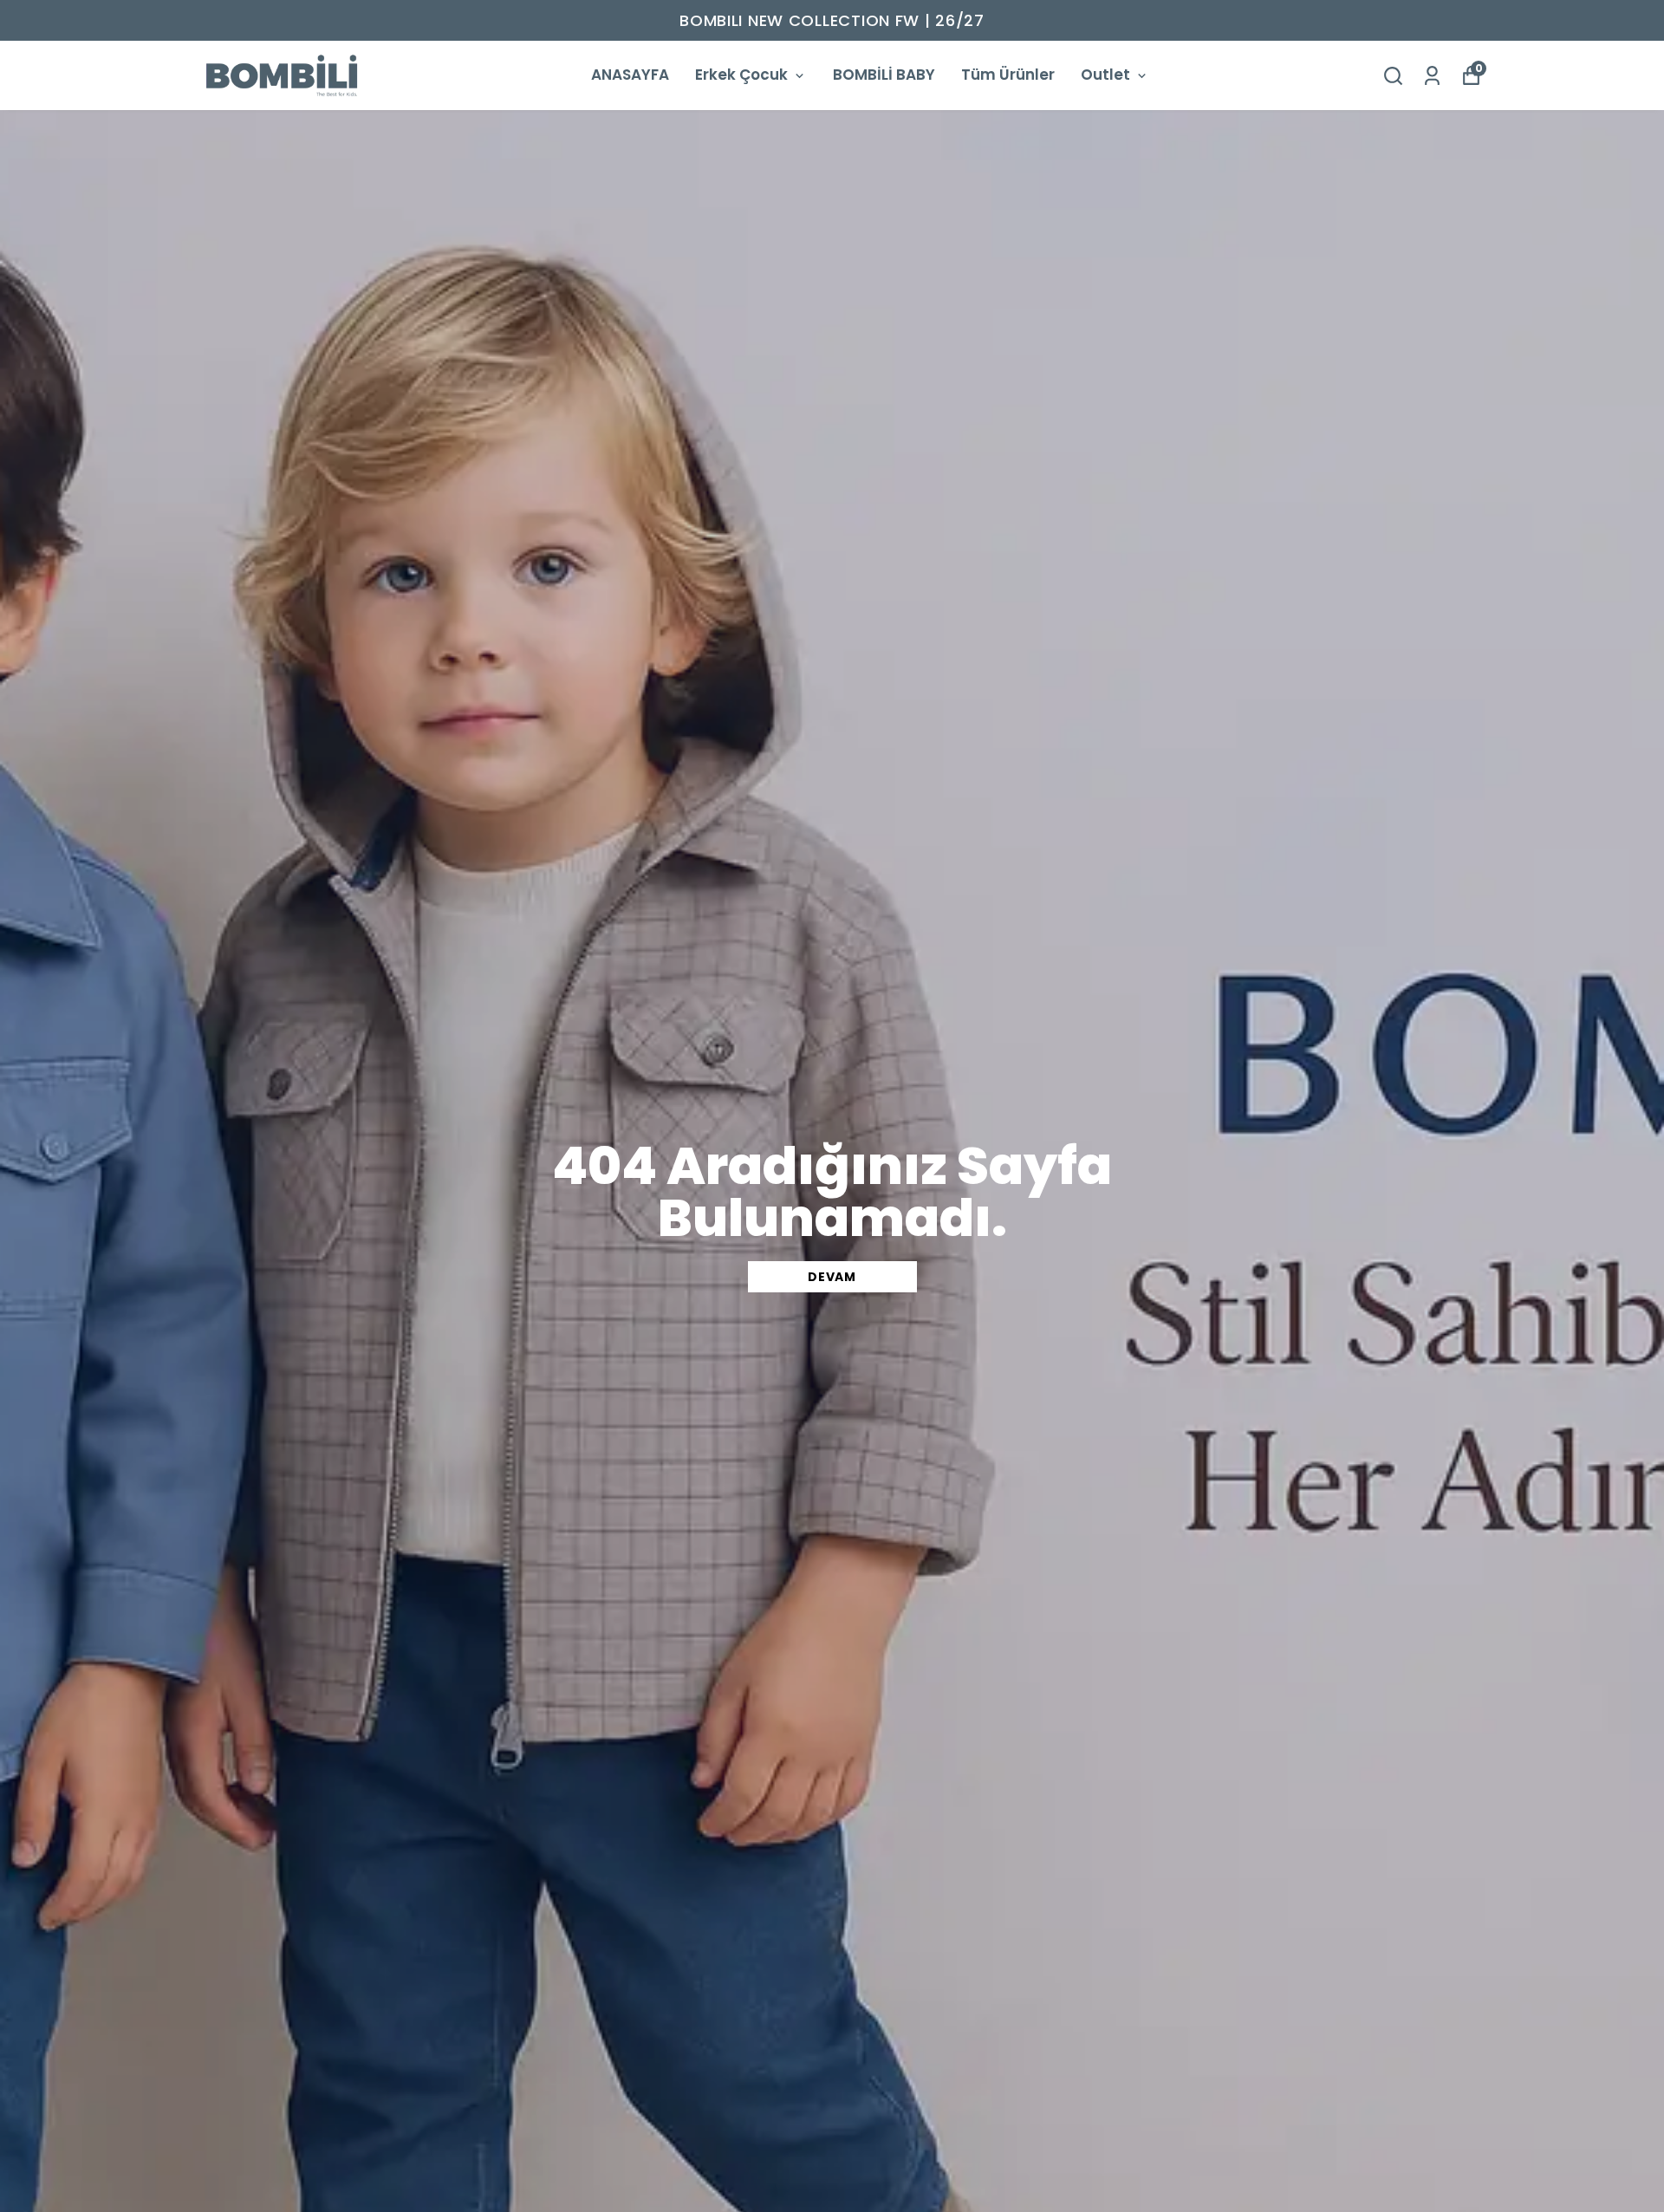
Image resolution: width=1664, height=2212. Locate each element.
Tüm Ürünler (1008, 75)
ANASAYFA (630, 75)
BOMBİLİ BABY (884, 75)
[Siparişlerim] (1432, 76)
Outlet (1105, 75)
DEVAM (832, 1277)
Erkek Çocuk (741, 75)
